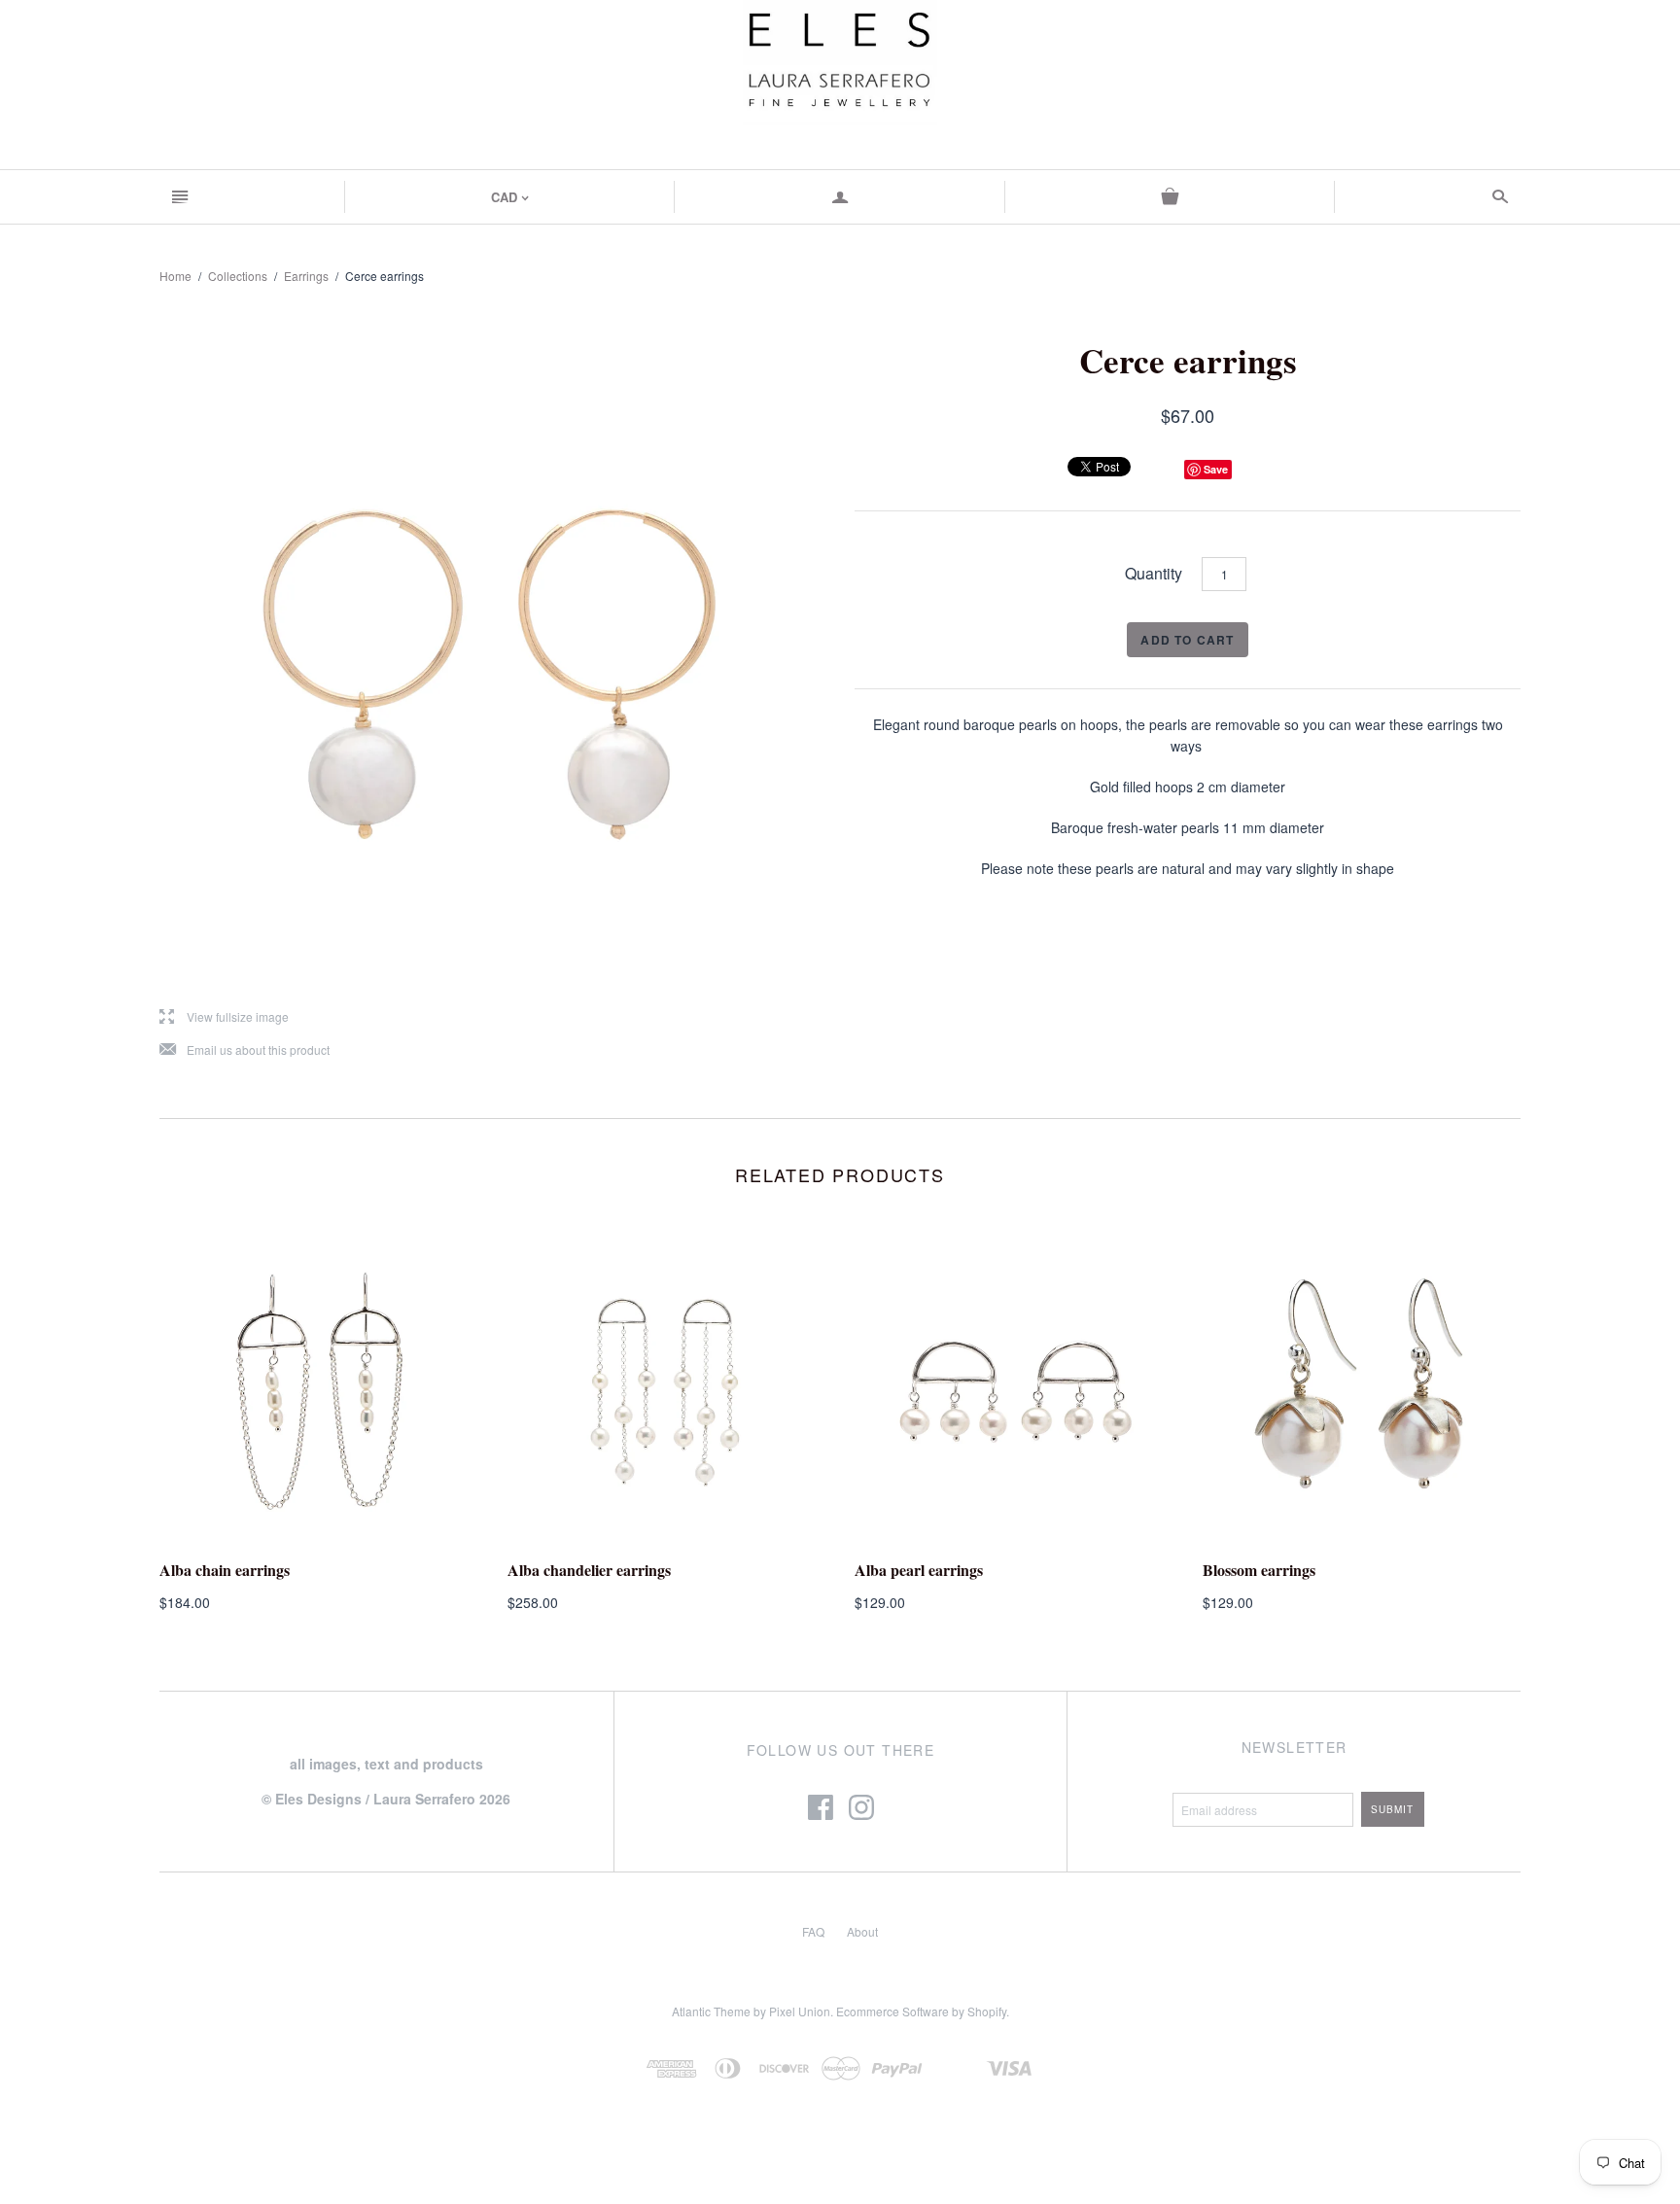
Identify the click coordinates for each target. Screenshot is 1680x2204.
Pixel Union (800, 2011)
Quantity (1154, 573)
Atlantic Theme (711, 2011)
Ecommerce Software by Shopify (921, 2011)
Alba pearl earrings (919, 1570)
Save (1216, 469)
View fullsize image (224, 1017)
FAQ (813, 1931)
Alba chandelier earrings (589, 1570)
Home (175, 276)
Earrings (306, 276)
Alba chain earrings (225, 1570)
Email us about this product (245, 1050)
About (862, 1931)
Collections (238, 276)
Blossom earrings (1259, 1570)
